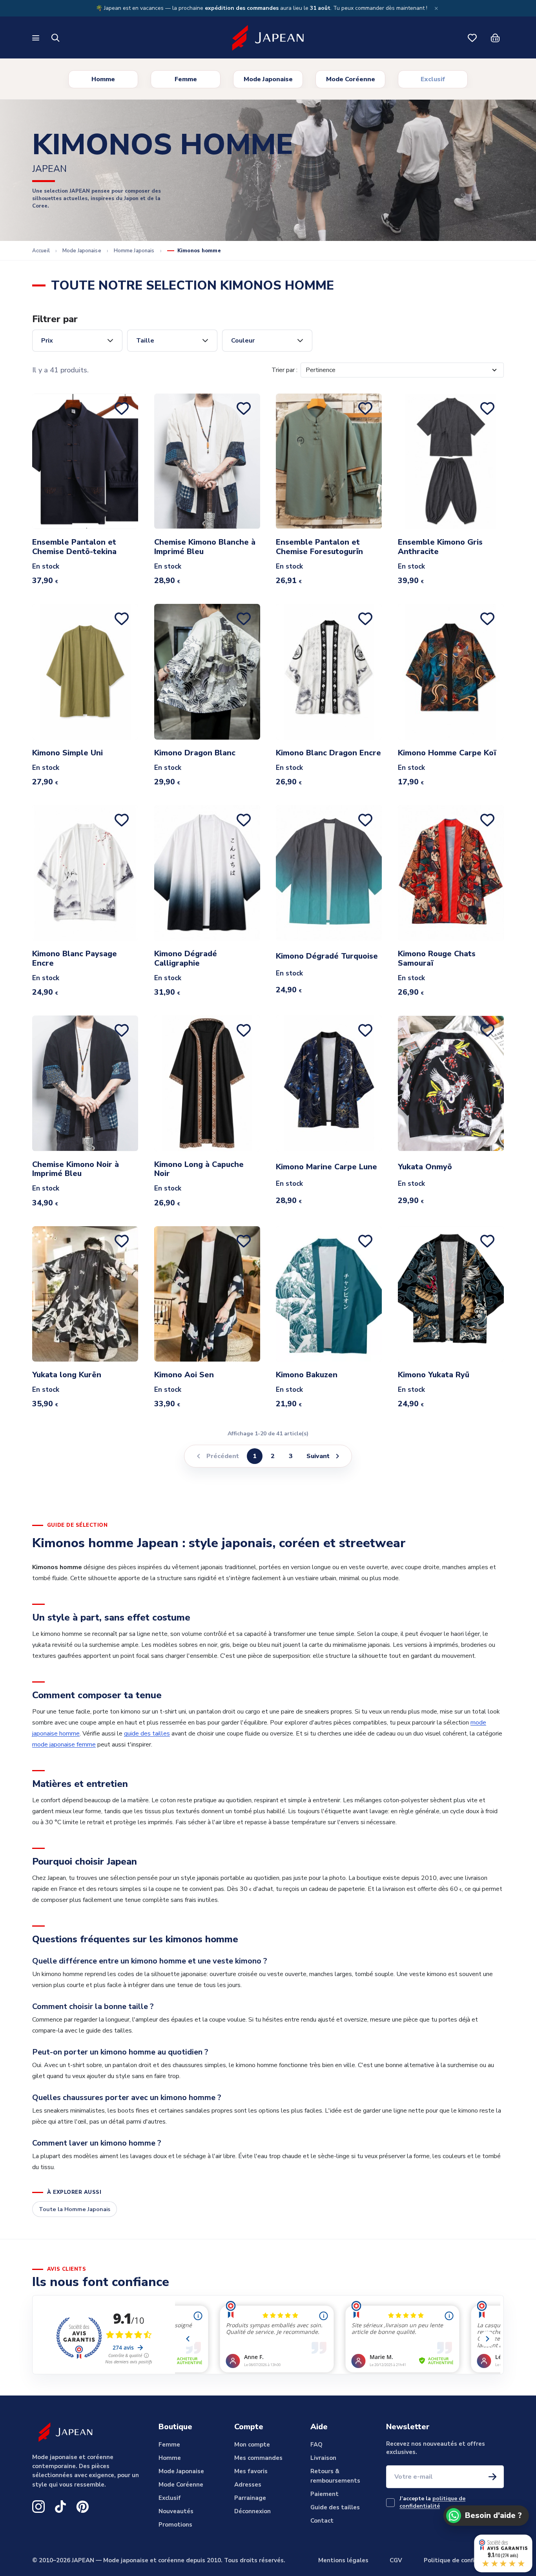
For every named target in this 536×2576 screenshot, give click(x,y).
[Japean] (268, 38)
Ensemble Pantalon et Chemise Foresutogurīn (319, 547)
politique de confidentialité (432, 2502)
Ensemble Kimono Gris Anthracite (440, 547)
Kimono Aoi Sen (184, 1375)
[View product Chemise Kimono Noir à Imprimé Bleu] (85, 1083)
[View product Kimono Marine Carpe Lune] (329, 1083)
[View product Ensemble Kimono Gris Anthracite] (451, 461)
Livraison (323, 2458)
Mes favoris (251, 2471)
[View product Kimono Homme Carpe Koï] (451, 672)
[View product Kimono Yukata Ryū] (451, 1294)
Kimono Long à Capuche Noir (199, 1169)
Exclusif (433, 79)
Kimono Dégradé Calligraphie (186, 959)
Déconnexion (253, 2511)
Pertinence (321, 370)
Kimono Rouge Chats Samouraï (437, 959)
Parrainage (250, 2498)
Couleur (243, 341)
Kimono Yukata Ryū (434, 1375)
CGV (396, 2560)
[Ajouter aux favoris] (123, 408)
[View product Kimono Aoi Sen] (207, 1294)
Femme (186, 79)
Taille (145, 341)
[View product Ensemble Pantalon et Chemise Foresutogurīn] (329, 461)
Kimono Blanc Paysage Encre (75, 959)
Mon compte (252, 2445)
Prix (47, 341)
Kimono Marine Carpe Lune (326, 1167)
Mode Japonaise (268, 79)
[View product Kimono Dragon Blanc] (207, 672)
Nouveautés (176, 2511)
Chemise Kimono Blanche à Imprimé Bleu (205, 547)
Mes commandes (258, 2458)
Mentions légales (343, 2560)
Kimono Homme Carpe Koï (447, 753)
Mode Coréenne (351, 79)
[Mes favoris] (472, 38)
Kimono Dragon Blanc (195, 753)
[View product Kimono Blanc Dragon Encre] (329, 672)
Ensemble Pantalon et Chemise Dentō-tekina (74, 547)
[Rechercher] (56, 38)
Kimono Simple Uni (67, 753)
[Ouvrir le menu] (37, 38)
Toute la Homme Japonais (75, 2209)
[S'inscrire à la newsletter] (492, 2477)
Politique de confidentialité (464, 2560)
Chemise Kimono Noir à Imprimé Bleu (76, 1169)
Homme (103, 79)
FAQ (316, 2445)
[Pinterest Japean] (82, 2507)
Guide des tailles (335, 2507)
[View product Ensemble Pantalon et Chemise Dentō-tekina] (85, 461)
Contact (322, 2521)
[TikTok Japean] (60, 2507)
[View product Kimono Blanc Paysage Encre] (85, 873)
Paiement (325, 2494)
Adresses (248, 2485)
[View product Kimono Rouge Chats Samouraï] (451, 873)
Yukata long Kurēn (67, 1375)
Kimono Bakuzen (307, 1375)
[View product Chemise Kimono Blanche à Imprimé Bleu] (207, 461)
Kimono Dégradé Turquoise (327, 956)
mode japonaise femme (64, 1745)
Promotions (175, 2525)
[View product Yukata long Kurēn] (85, 1294)
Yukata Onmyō (425, 1167)
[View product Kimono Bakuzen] (329, 1294)
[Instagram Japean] (38, 2507)
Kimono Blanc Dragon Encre (328, 753)
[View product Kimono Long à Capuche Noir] (207, 1083)
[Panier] (495, 38)
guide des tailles (147, 1734)
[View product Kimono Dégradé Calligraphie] (207, 873)
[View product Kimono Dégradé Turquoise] (329, 873)
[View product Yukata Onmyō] (451, 1083)
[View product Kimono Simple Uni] (85, 672)
